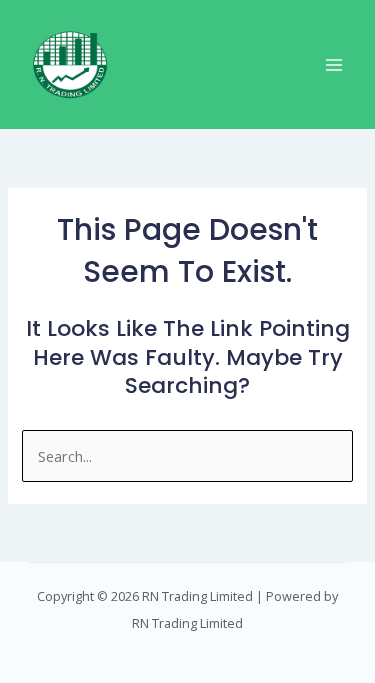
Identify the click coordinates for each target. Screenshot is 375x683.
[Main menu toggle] (334, 65)
